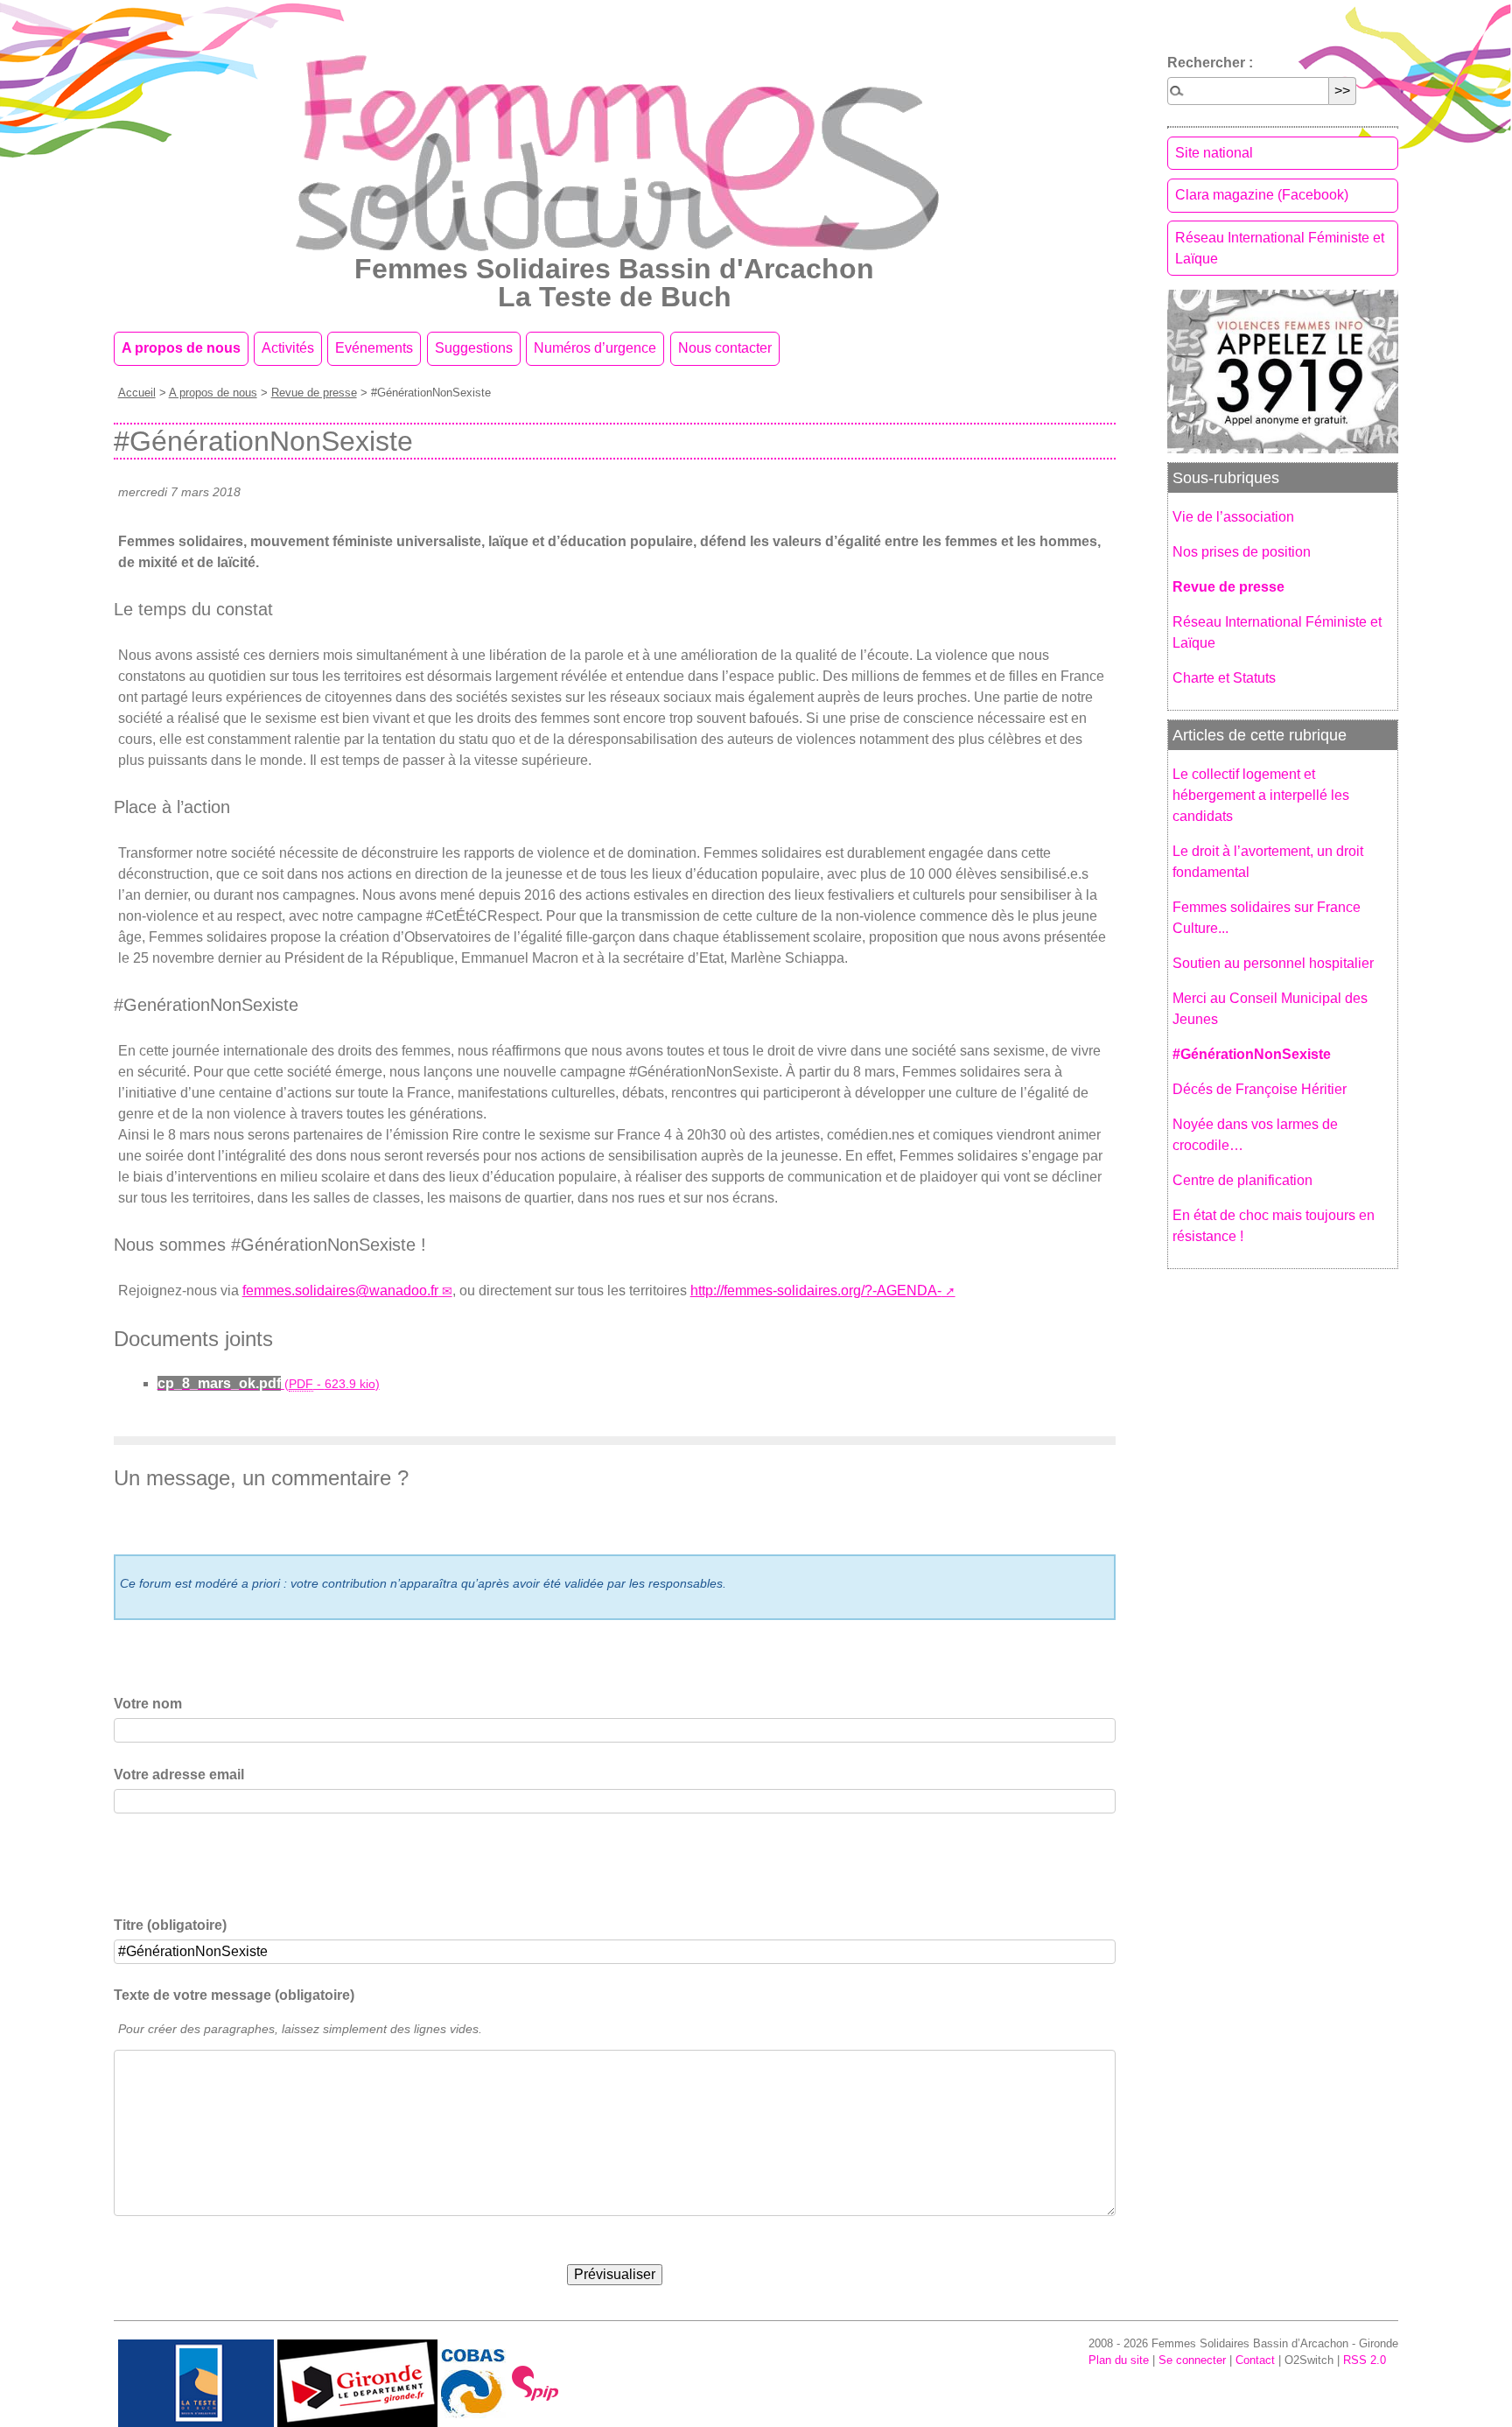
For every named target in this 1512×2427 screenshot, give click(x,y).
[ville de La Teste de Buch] (196, 2382)
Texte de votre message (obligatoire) (234, 1995)
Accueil (137, 393)
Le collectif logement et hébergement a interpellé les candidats (1261, 795)
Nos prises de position (1242, 552)
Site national (1214, 153)
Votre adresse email (179, 1775)
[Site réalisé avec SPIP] (535, 2382)
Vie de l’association (1233, 517)
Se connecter (1192, 2360)
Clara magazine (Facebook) (1262, 195)
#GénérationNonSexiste (1252, 1054)
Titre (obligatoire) (170, 1925)
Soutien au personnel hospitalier (1273, 963)
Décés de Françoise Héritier (1260, 1089)
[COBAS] (473, 2382)
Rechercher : (1210, 63)
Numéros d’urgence (595, 348)
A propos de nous (181, 348)
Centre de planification (1242, 1180)
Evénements (374, 348)
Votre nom (148, 1704)
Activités (288, 348)
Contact (1255, 2360)
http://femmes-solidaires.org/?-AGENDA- (816, 1291)
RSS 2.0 (1365, 2360)
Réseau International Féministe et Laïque (1280, 248)
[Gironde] (357, 2382)
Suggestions (474, 348)
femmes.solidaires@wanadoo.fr (340, 1291)
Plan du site (1119, 2360)
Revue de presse (314, 393)
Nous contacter (725, 348)
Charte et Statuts (1224, 678)
